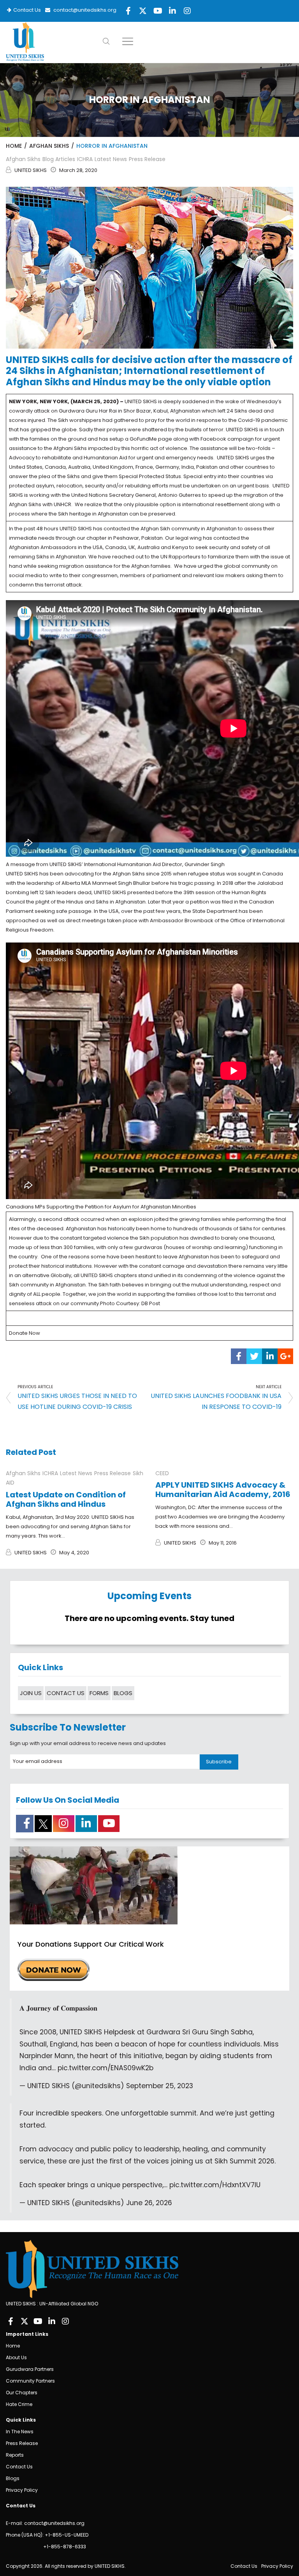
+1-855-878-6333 (64, 2547)
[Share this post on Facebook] (239, 1356)
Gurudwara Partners (30, 2369)
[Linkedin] (52, 2321)
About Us (16, 2357)
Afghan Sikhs (49, 146)
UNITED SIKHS (31, 170)
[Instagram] (65, 2321)
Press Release (147, 159)
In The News (20, 2432)
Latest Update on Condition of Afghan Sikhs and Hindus (66, 1499)
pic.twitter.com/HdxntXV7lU (215, 2185)
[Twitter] (24, 2321)
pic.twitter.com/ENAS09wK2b (106, 2068)
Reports (15, 2455)
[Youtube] (38, 2321)
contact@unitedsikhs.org (84, 10)
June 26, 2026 (149, 2203)
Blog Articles (59, 159)
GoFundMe (143, 439)
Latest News (111, 159)
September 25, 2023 (160, 2086)
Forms (99, 1693)
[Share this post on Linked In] (270, 1356)
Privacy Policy (22, 2490)
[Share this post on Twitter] (254, 1356)
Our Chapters (22, 2393)
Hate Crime (19, 2404)
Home (14, 146)
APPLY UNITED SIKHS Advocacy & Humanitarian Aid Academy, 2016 (223, 1490)
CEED (162, 1473)
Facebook (213, 439)
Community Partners (30, 2381)
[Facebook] (11, 2321)
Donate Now (25, 1333)
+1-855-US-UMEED (67, 2535)
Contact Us (26, 10)
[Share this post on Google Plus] (285, 1356)
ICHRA (85, 159)
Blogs (123, 1693)
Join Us (31, 1693)
